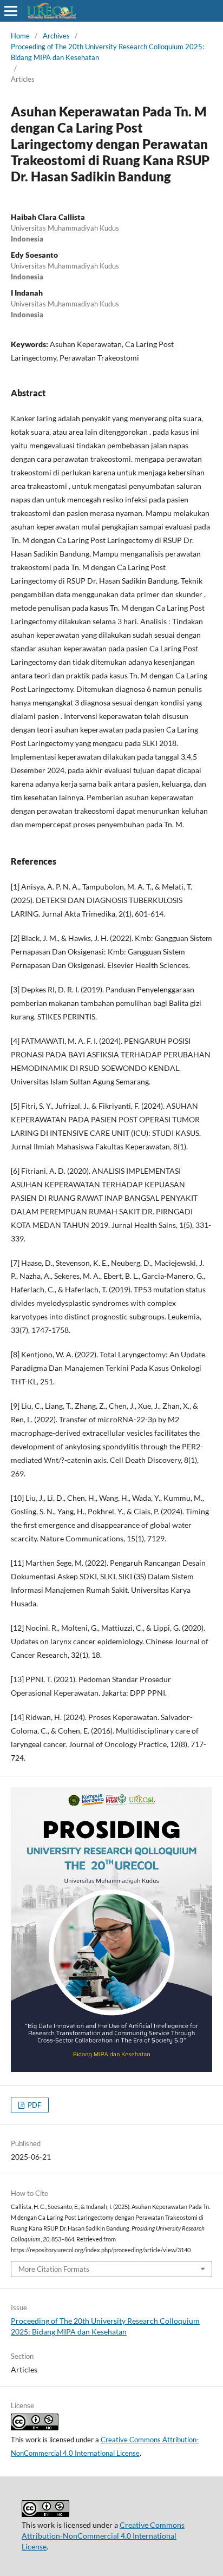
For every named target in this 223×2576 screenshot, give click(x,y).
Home (20, 36)
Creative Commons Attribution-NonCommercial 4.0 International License (103, 2536)
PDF (34, 2105)
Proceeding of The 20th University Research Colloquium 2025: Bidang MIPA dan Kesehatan (107, 52)
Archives (56, 36)
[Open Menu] (11, 11)
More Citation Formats (54, 2269)
